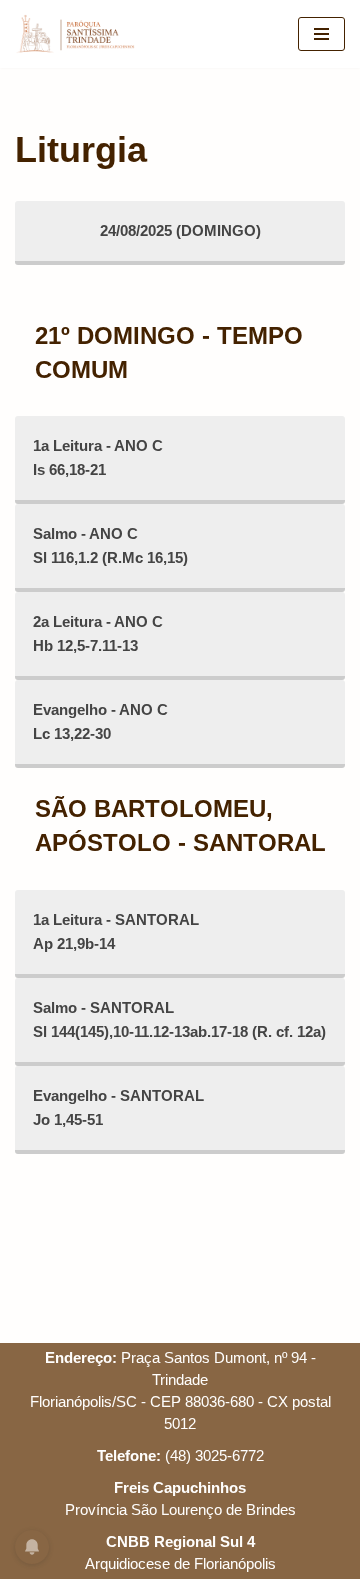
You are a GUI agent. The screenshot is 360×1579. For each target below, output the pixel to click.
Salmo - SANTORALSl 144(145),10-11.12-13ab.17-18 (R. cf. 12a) (179, 1019)
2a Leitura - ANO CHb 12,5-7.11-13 (98, 633)
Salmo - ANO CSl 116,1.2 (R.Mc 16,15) (110, 545)
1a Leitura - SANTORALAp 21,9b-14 (116, 931)
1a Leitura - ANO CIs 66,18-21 (98, 457)
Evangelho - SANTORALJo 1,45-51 (118, 1107)
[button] (42, 64)
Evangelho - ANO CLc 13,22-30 (100, 721)
